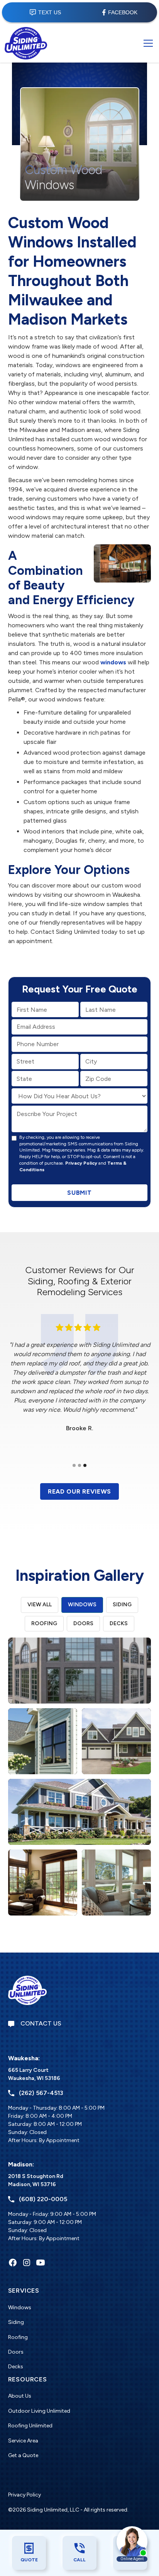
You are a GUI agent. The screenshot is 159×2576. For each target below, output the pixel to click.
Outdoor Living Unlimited (39, 2411)
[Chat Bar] (79, 12)
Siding (16, 2322)
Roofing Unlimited (30, 2426)
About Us (20, 2396)
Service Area (23, 2441)
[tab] (40, 1605)
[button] (147, 43)
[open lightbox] (80, 1671)
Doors (16, 2352)
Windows (20, 2308)
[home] (26, 43)
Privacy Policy (81, 1163)
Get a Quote (23, 2455)
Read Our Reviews (79, 1491)
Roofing (18, 2337)
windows (113, 662)
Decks (16, 2367)
